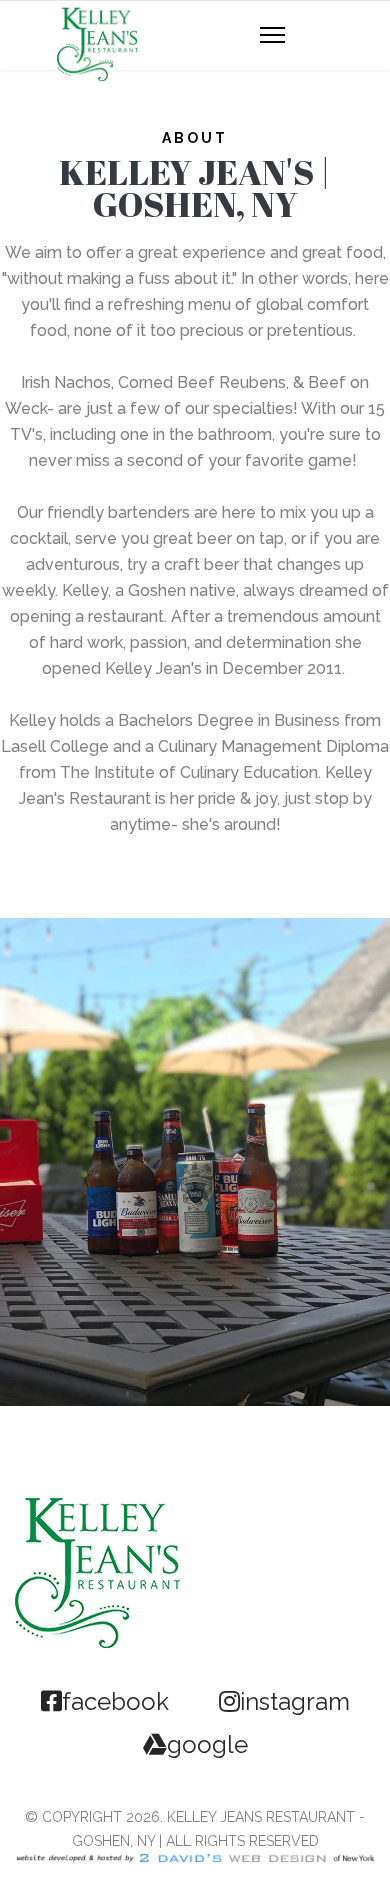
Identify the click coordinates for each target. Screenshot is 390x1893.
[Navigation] (272, 36)
